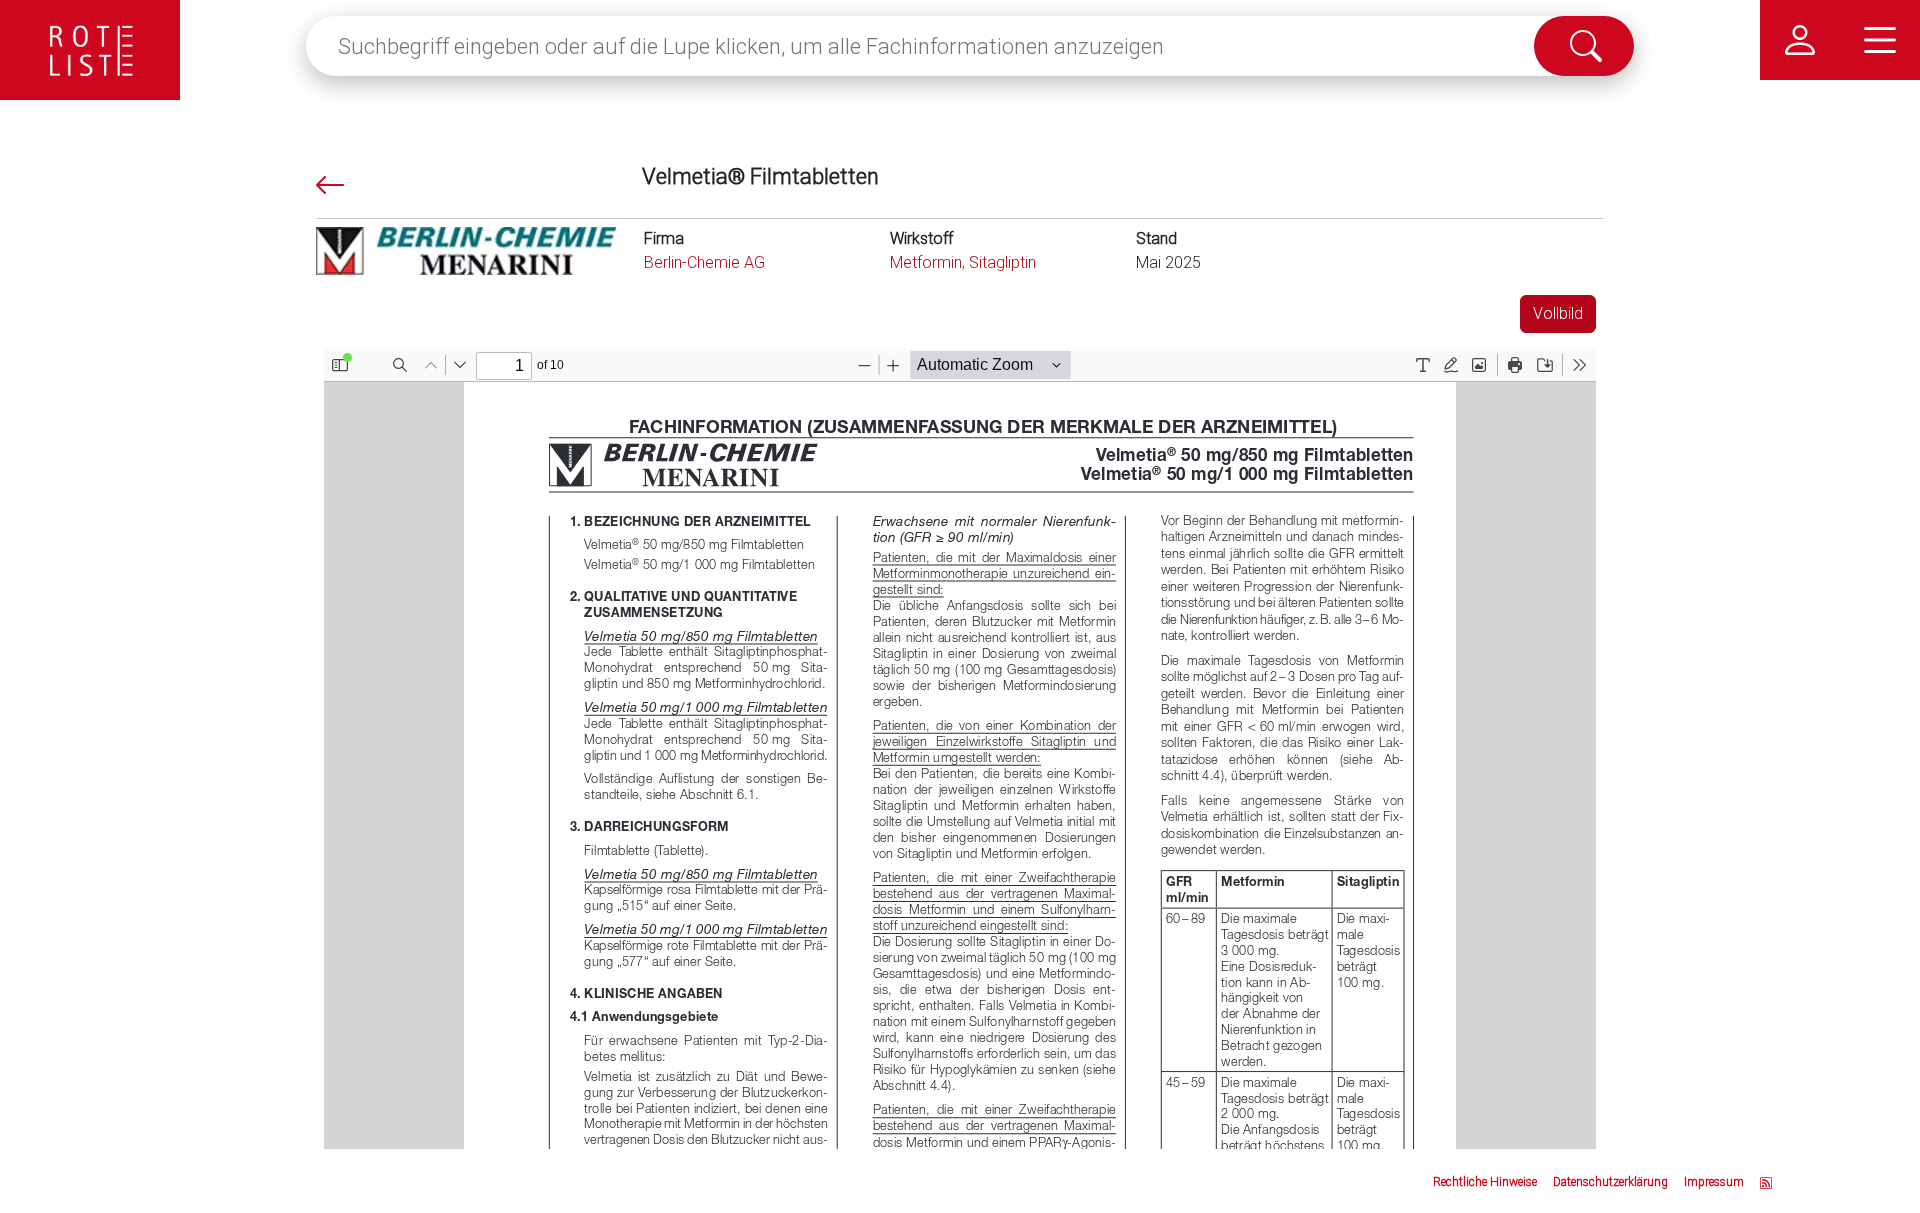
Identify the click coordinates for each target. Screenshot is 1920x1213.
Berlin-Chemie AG (704, 262)
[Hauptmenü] (1880, 40)
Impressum (1714, 1182)
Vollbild (1558, 313)
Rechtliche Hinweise (1485, 1182)
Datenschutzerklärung (1610, 1182)
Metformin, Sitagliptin (963, 262)
